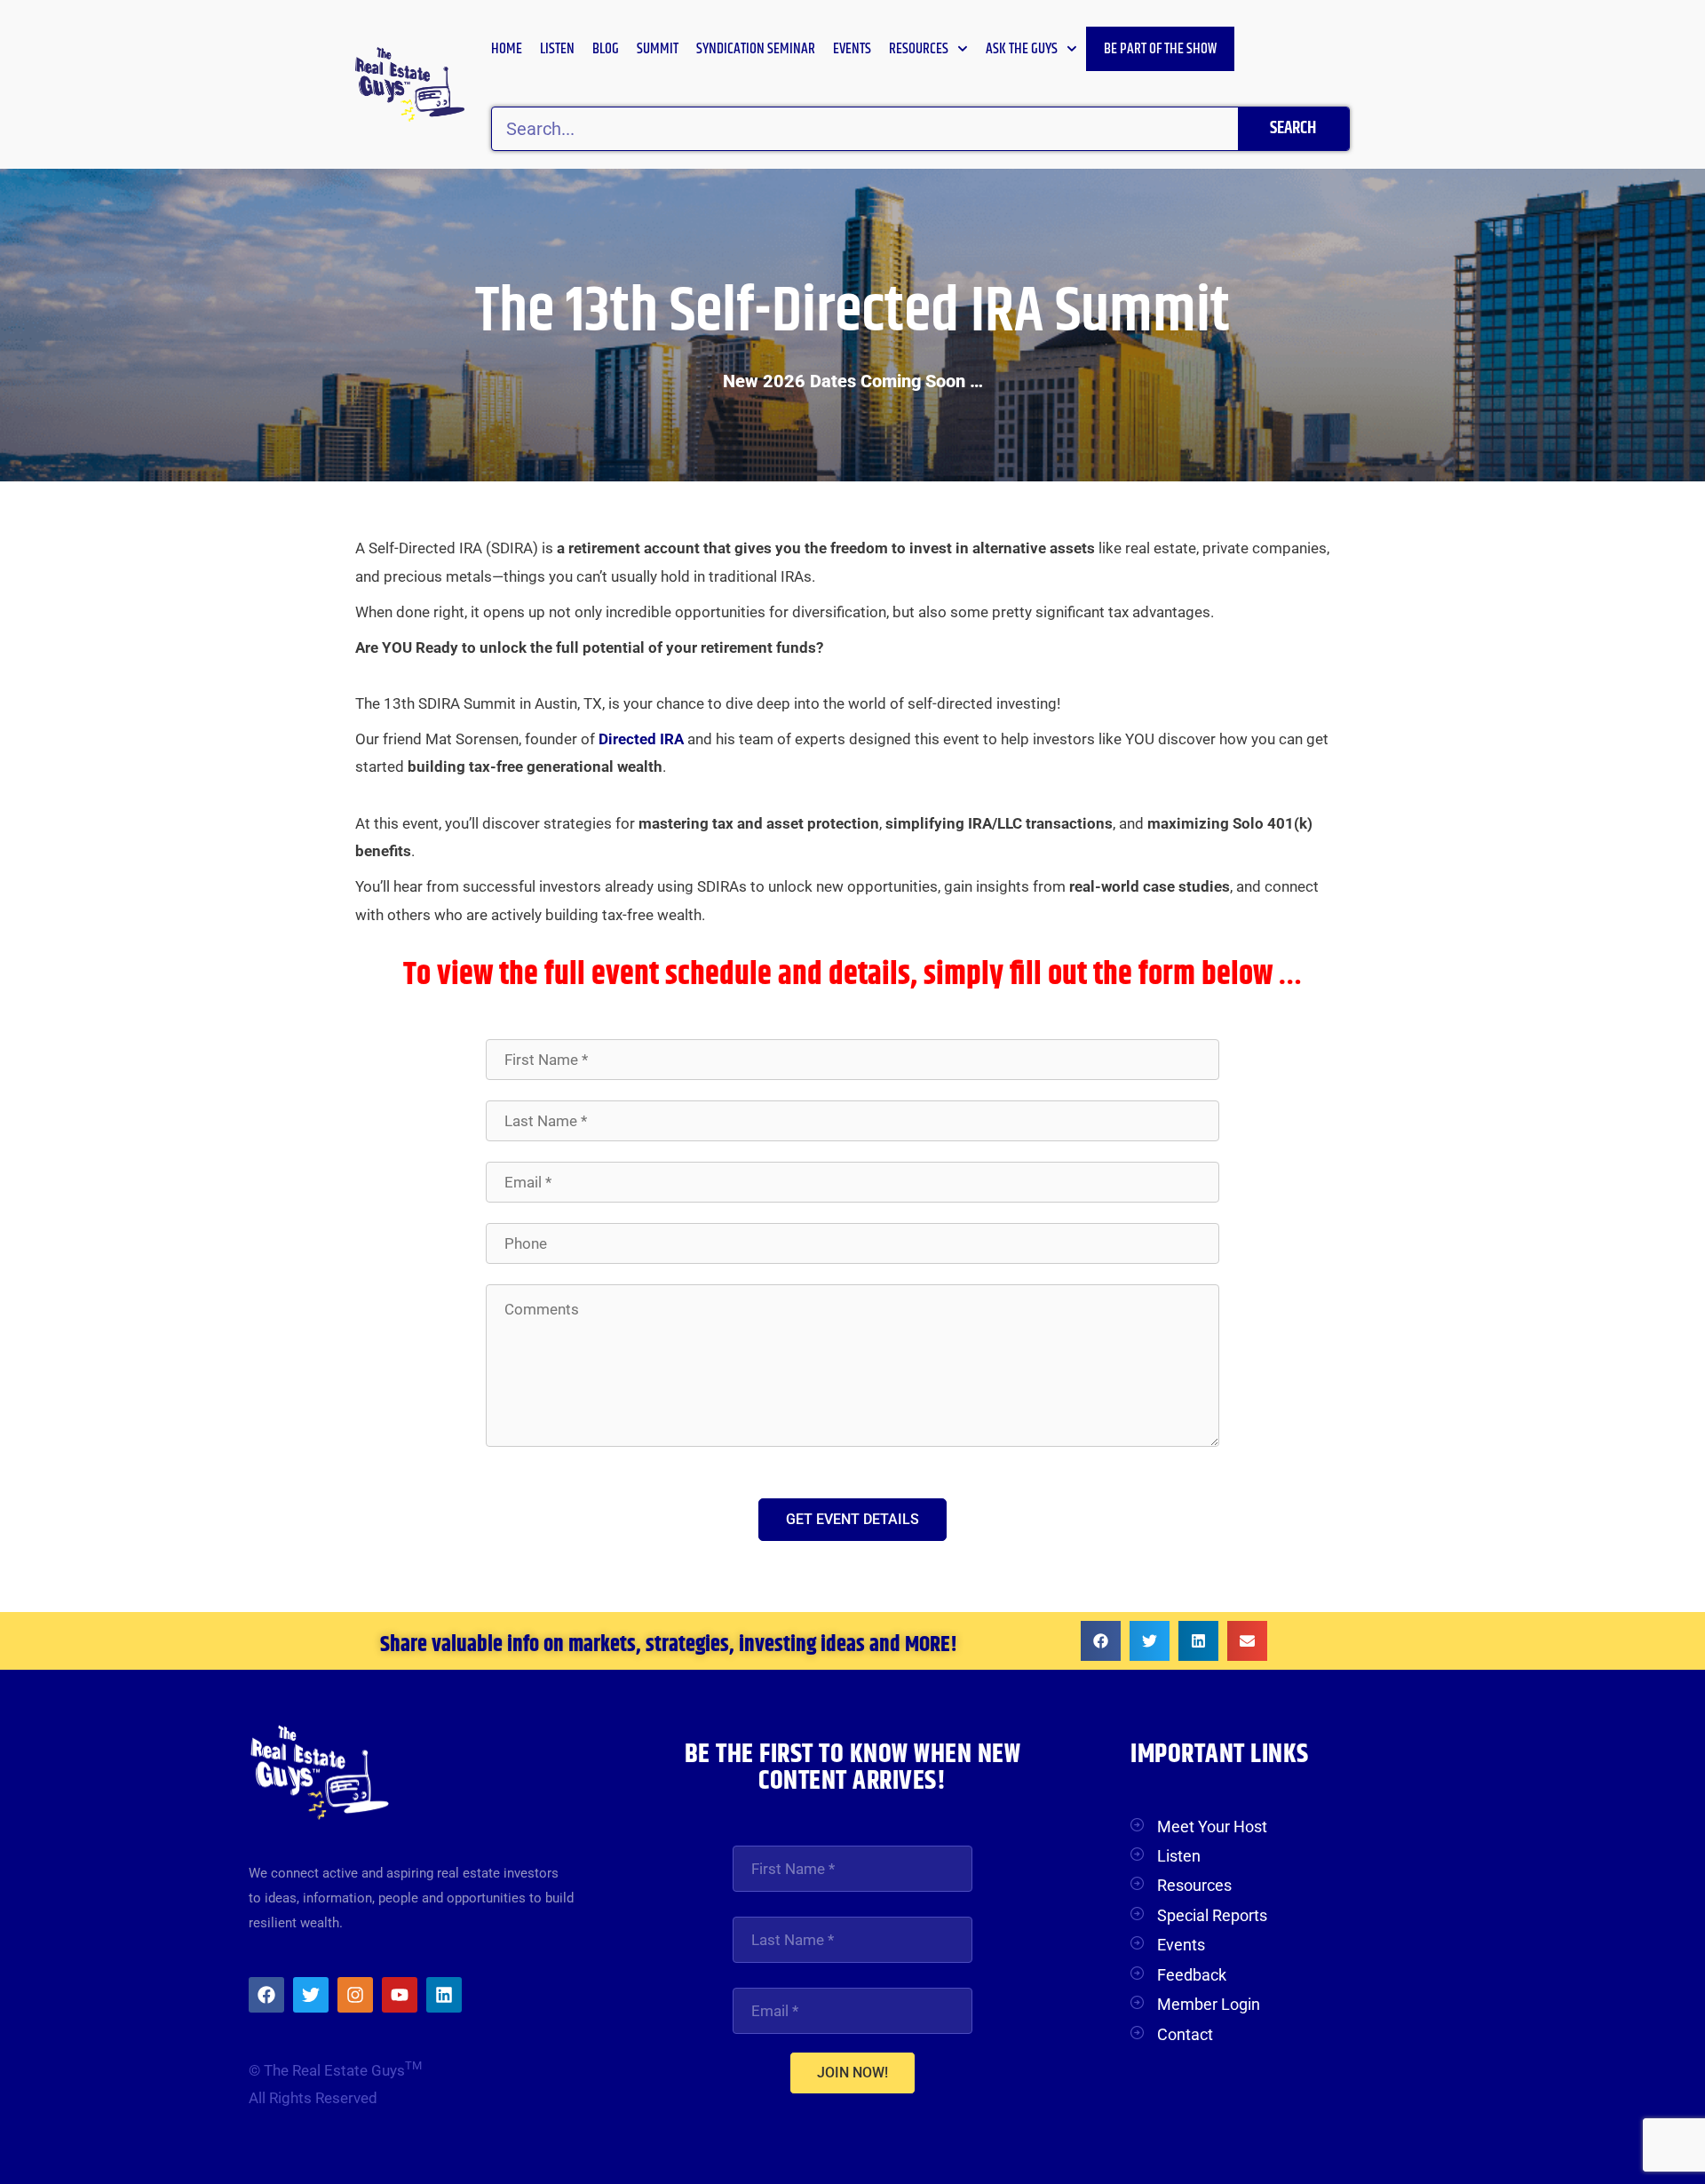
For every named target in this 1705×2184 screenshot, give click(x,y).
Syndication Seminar (756, 49)
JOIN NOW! (852, 2073)
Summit (658, 49)
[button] (1101, 1641)
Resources (919, 49)
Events (852, 49)
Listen (557, 49)
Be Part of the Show (1160, 49)
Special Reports (1212, 1915)
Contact (1185, 2034)
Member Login (1209, 2004)
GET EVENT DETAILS (852, 1519)
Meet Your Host (1212, 1827)
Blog (606, 49)
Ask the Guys (1022, 49)
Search (1293, 128)
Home (507, 49)
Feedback (1192, 1975)
